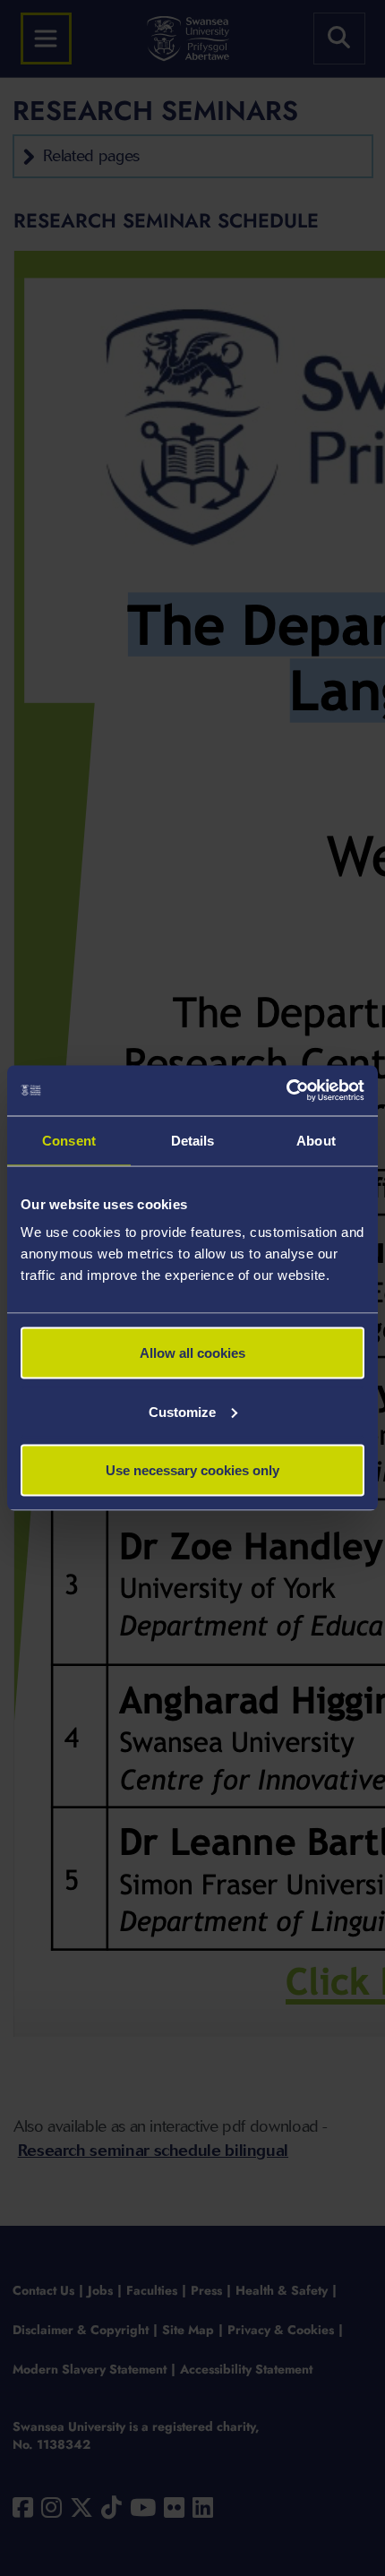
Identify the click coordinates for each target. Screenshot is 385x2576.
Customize (182, 1411)
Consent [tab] (69, 1140)
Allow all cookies (192, 1353)
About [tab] (316, 1140)
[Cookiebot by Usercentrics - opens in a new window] (286, 1091)
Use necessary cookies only (192, 1470)
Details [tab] (193, 1140)
